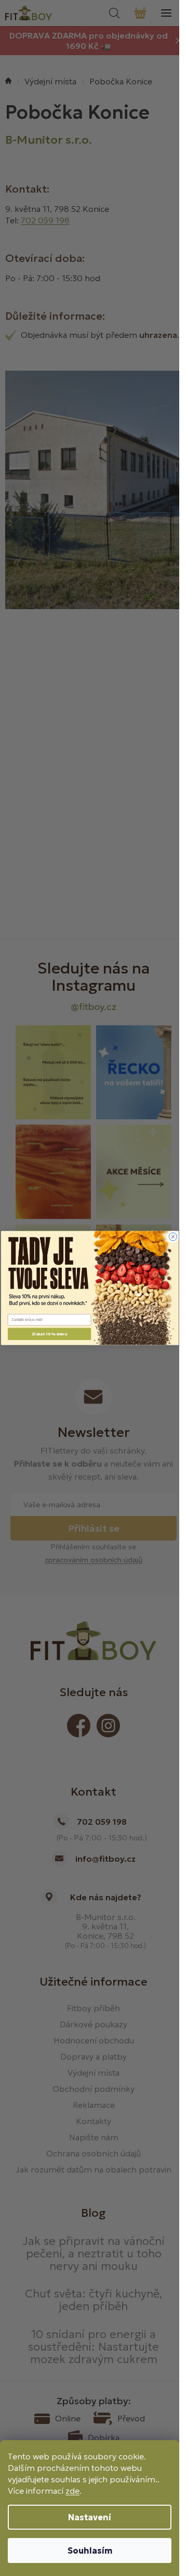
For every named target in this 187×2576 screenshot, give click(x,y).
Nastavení (90, 2517)
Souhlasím (90, 2550)
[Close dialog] (173, 1237)
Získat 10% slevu (49, 1334)
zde (72, 2491)
